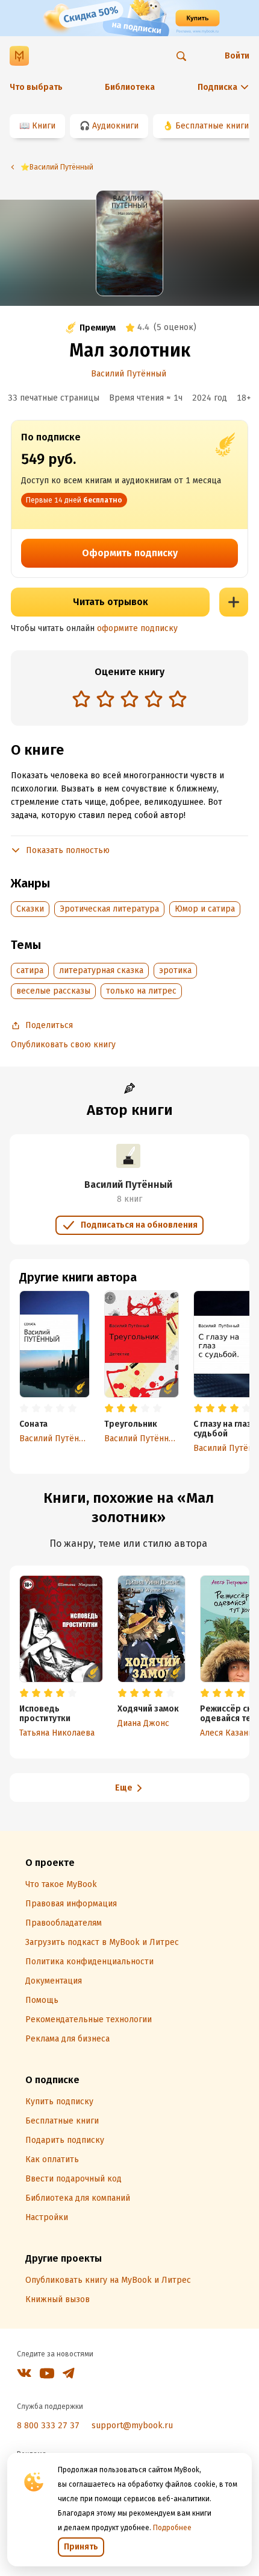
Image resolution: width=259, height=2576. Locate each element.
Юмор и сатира (205, 909)
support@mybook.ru (132, 2425)
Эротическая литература (109, 909)
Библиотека (130, 87)
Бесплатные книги (212, 126)
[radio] (81, 699)
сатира (30, 970)
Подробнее (172, 2528)
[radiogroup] (129, 700)
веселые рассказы (53, 991)
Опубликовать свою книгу (63, 1045)
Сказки (30, 909)
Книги (44, 126)
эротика (175, 970)
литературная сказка (101, 970)
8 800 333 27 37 (48, 2425)
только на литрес (141, 991)
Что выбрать (36, 87)
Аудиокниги (115, 126)
